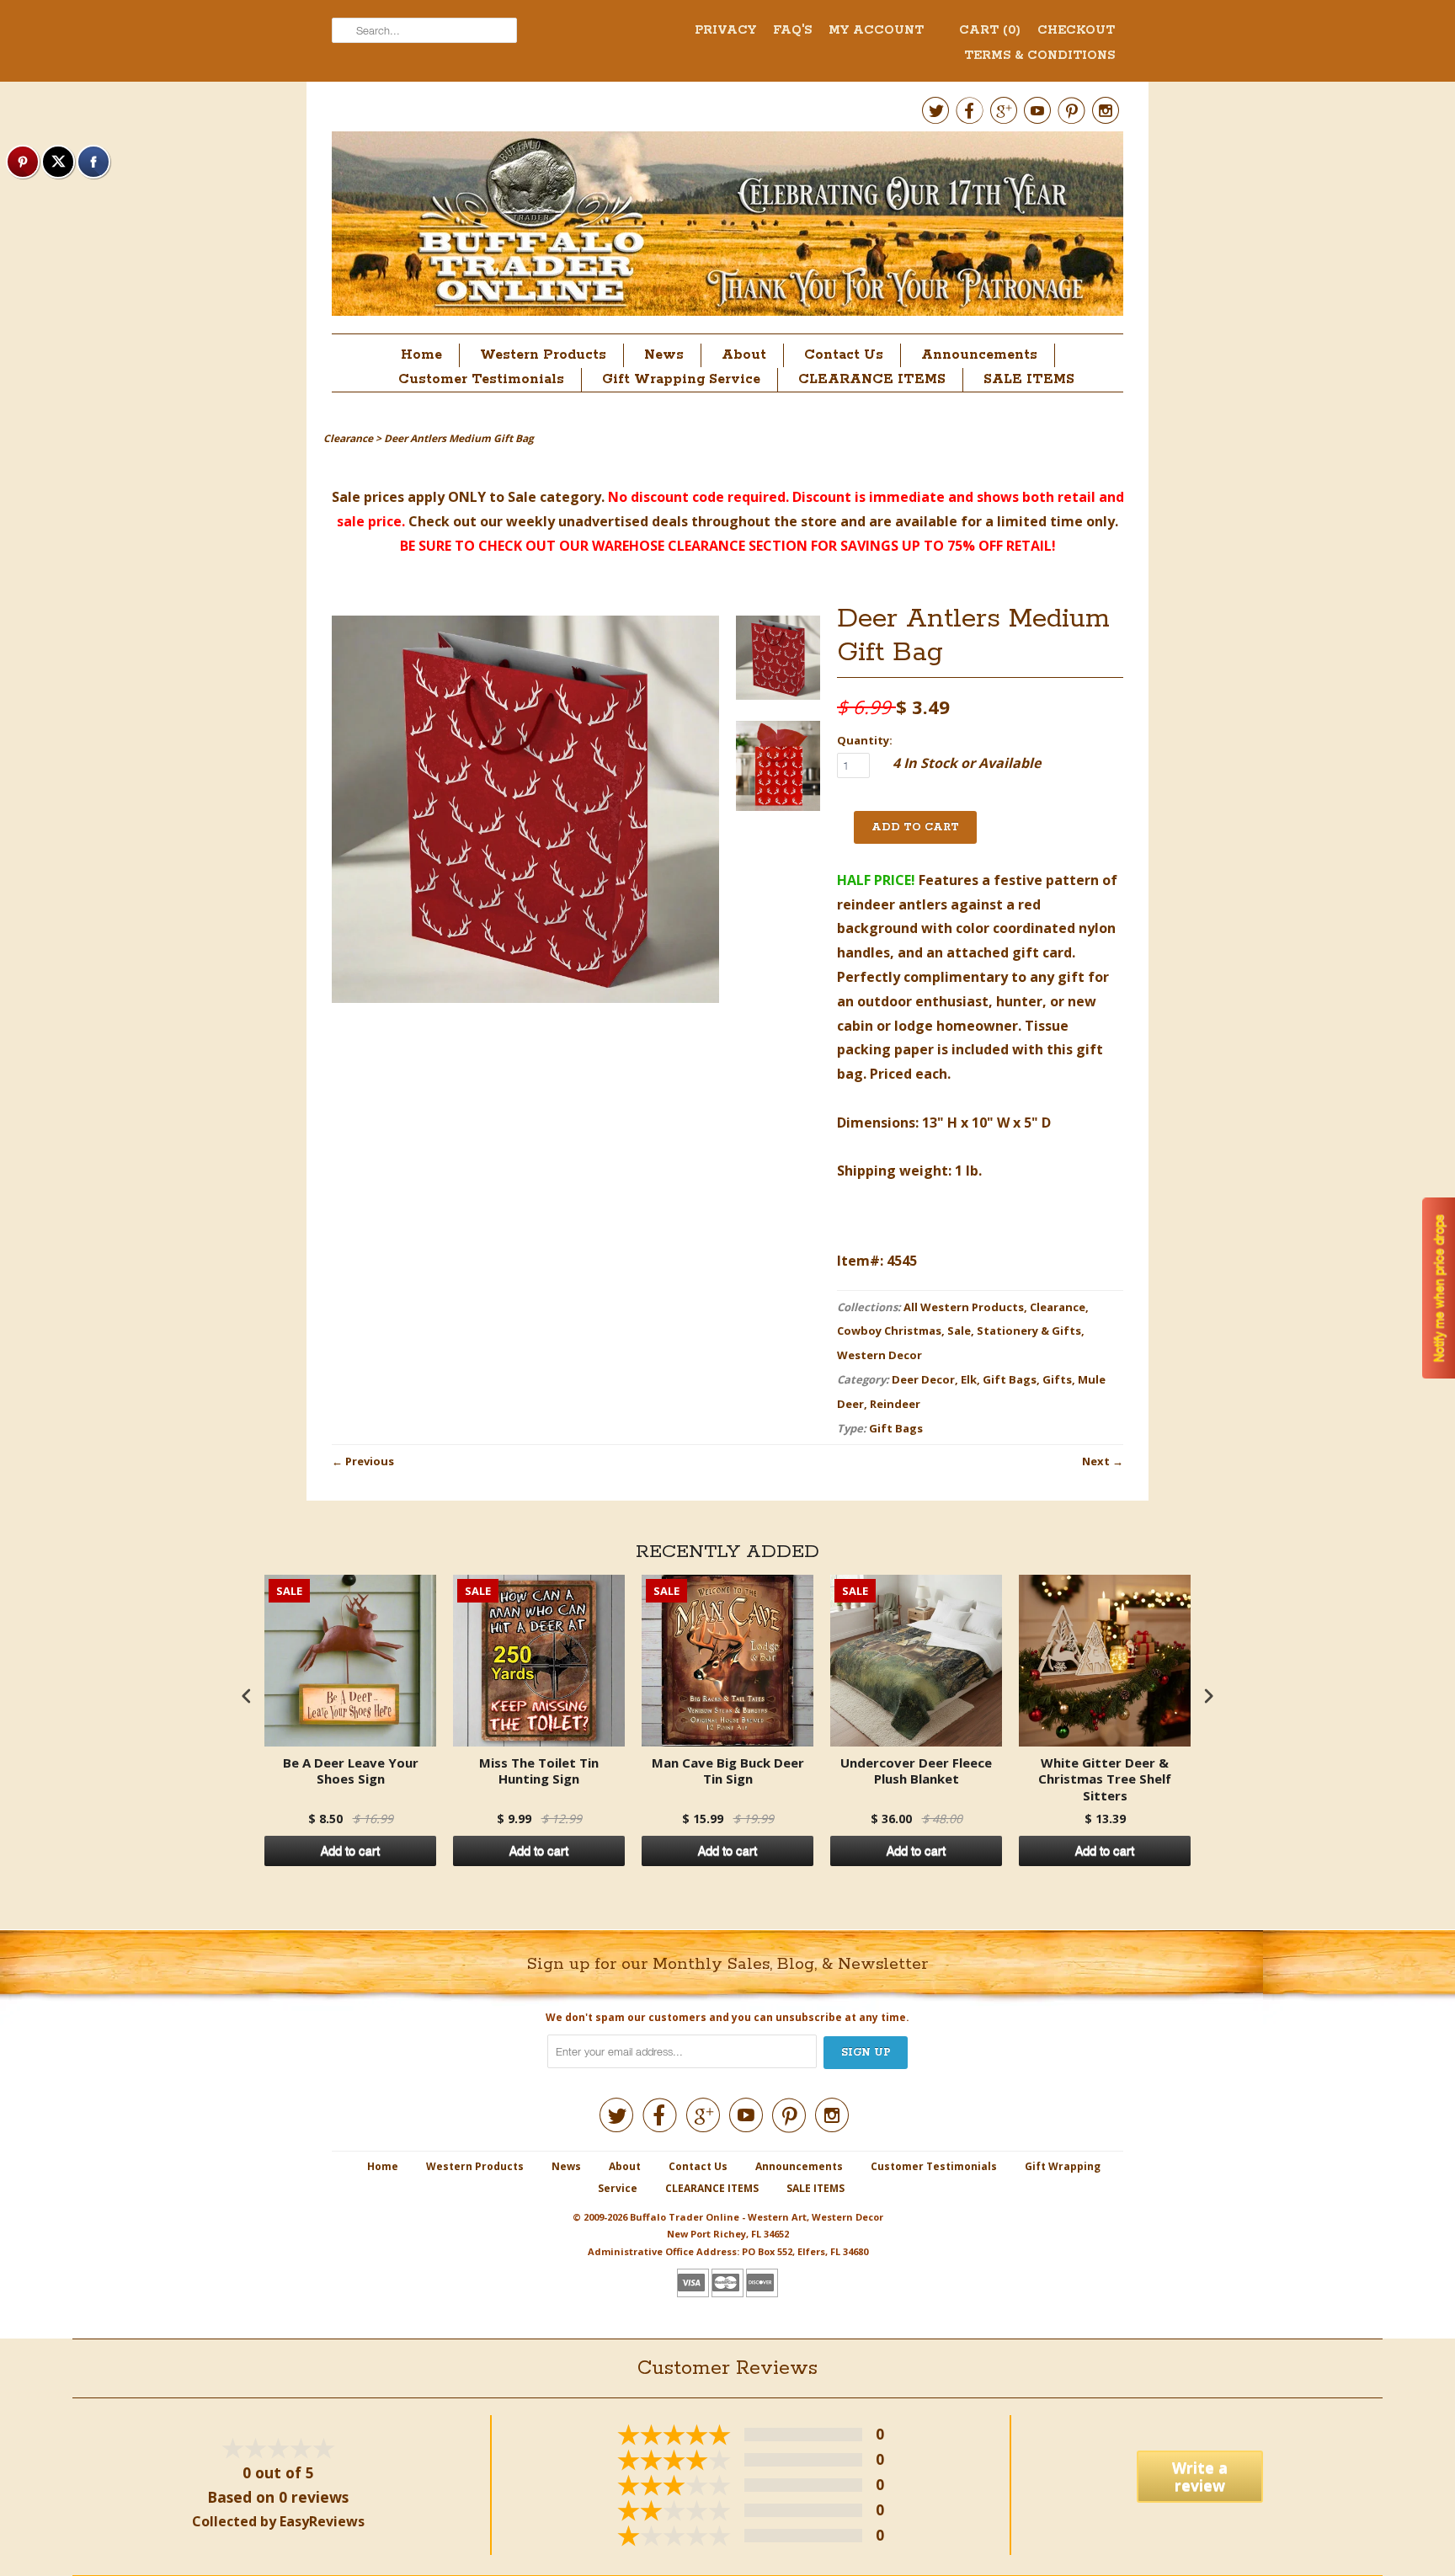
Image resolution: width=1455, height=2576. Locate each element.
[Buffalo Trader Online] (727, 228)
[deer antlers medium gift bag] (778, 661)
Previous (370, 1461)
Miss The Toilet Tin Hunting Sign (539, 1771)
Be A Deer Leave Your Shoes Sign (351, 1771)
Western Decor (879, 1355)
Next (1096, 1461)
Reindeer (895, 1404)
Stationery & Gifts (1029, 1331)
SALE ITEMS (1029, 379)
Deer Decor (923, 1379)
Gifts (1057, 1379)
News (664, 355)
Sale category (554, 497)
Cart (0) (990, 30)
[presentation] (247, 1696)
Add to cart (350, 1851)
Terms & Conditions (1039, 56)
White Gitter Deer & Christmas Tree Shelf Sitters (1105, 1779)
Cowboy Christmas (889, 1331)
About (744, 355)
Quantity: (865, 740)
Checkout (1076, 30)
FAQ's (792, 30)
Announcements (979, 355)
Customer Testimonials (481, 379)
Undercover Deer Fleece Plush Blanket (916, 1771)
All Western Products (964, 1307)
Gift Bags (1010, 1379)
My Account (876, 30)
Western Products (543, 355)
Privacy (725, 30)
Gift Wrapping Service (681, 379)
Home (421, 355)
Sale (959, 1331)
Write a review (1200, 2476)
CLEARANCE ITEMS (872, 379)
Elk (969, 1379)
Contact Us (844, 355)
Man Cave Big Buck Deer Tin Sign (728, 1771)
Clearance (1058, 1307)
